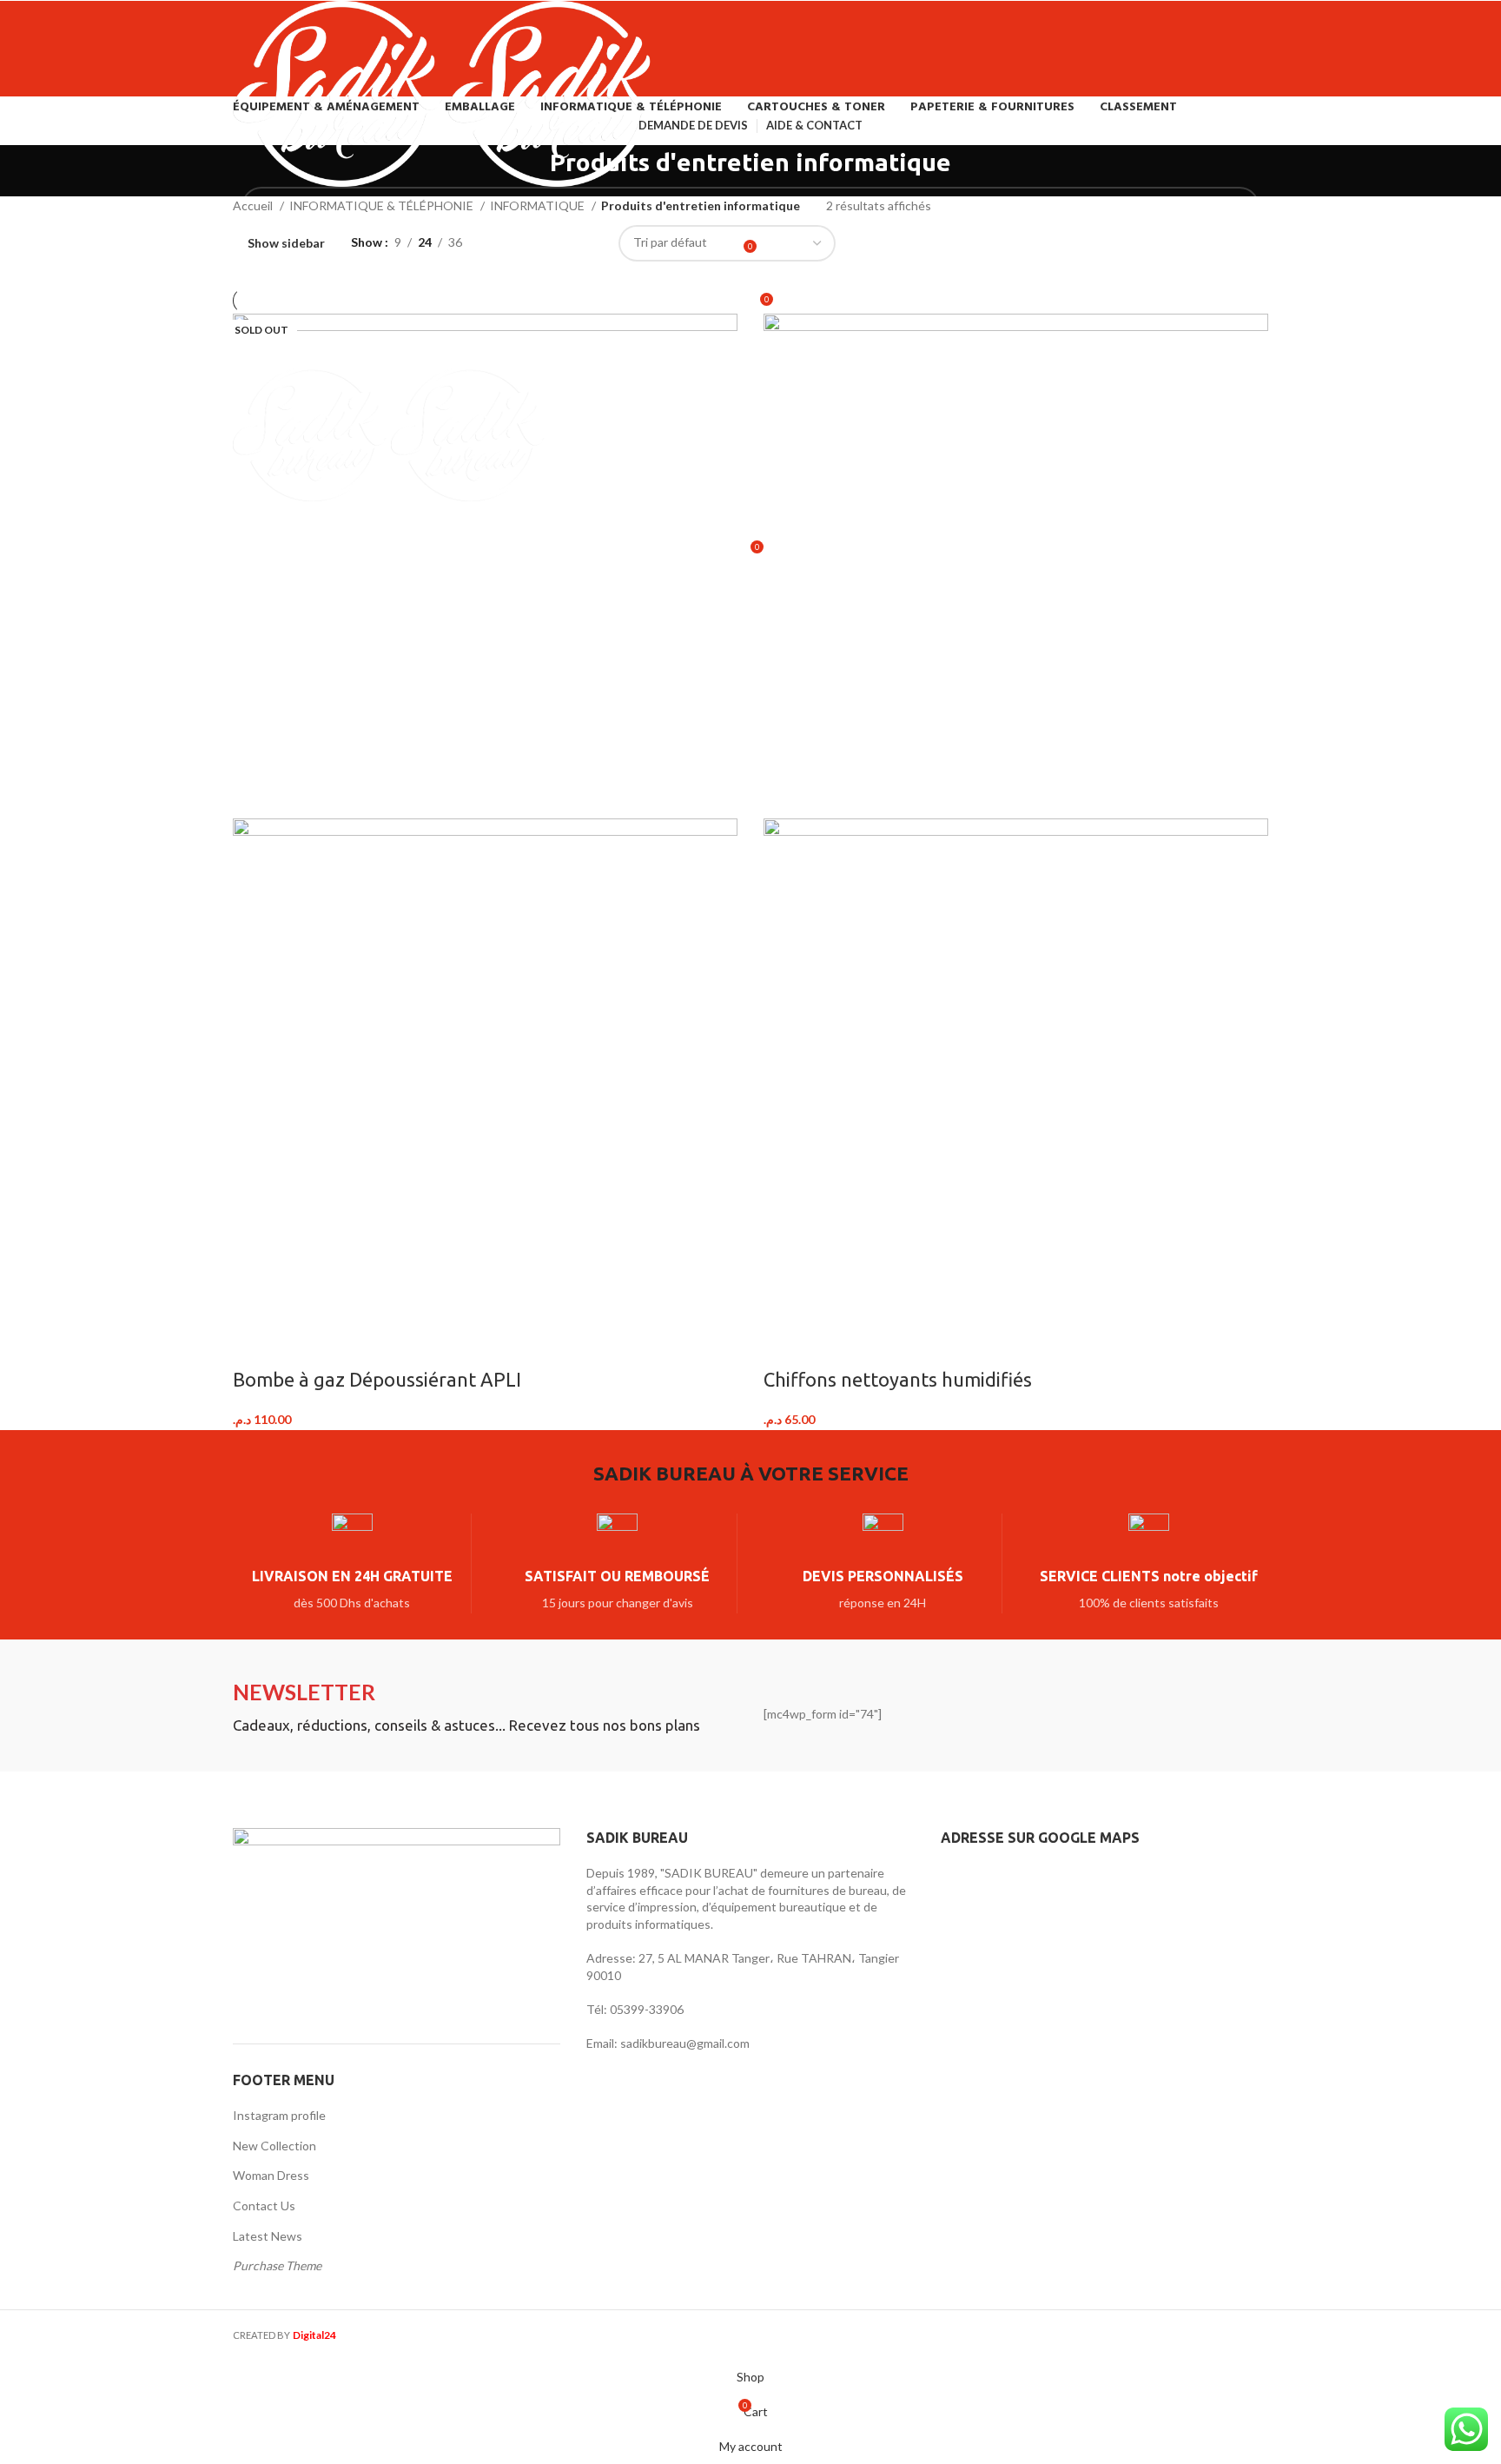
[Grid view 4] (584, 243)
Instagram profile (279, 2115)
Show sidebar (286, 243)
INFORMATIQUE (539, 205)
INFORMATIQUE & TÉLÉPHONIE (383, 205)
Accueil (254, 205)
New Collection (274, 2146)
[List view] (503, 243)
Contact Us (264, 2206)
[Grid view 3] (557, 243)
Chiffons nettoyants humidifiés (898, 1379)
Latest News (268, 2236)
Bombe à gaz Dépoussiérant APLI (377, 1379)
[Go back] (528, 171)
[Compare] (255, 1345)
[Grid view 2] (529, 243)
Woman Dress (271, 2175)
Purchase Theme (277, 2265)
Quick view (301, 1345)
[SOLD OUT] (485, 564)
